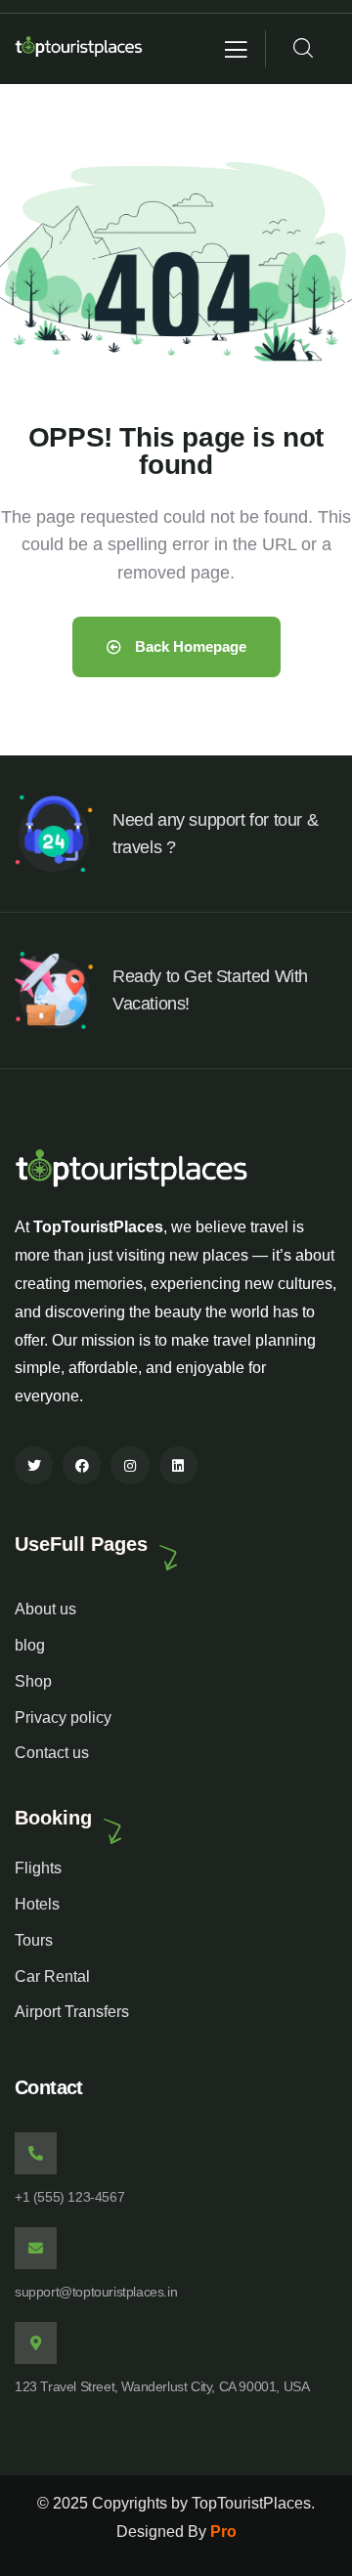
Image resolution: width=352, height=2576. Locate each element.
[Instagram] (130, 1465)
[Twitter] (34, 1465)
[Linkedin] (178, 1465)
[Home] (79, 49)
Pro (223, 2532)
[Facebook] (82, 1465)
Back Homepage (189, 646)
